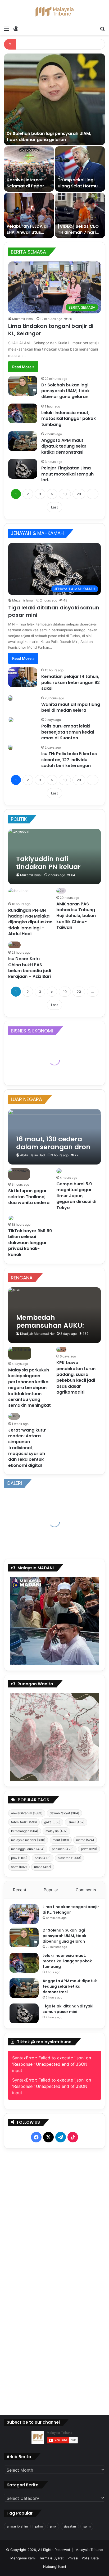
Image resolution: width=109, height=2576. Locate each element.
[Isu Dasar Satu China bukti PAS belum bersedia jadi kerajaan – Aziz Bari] (14, 945)
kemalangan (25, 1831)
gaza (52, 1822)
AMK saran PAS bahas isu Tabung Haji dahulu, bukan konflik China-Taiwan (76, 916)
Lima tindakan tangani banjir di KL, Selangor (71, 1910)
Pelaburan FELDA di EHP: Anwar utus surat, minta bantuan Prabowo (27, 235)
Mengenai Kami (23, 2558)
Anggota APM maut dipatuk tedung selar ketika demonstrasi (64, 446)
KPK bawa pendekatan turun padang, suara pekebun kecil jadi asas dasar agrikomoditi (76, 1377)
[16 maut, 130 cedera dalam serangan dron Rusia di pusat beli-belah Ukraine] (54, 1137)
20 (79, 494)
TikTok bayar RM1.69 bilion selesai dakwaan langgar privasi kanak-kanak (30, 1243)
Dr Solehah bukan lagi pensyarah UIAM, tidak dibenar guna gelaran (49, 136)
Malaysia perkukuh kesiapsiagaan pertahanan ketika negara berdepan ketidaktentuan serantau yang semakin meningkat (29, 1388)
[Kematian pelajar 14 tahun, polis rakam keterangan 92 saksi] (23, 677)
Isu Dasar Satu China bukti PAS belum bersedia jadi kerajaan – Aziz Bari (30, 968)
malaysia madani (28, 1840)
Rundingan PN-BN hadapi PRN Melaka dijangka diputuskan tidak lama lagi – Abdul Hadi (30, 922)
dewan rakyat (64, 1813)
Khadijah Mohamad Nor (37, 1334)
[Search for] (102, 28)
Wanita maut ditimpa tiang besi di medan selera (71, 707)
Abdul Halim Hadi (33, 1155)
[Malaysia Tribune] (54, 12)
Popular (51, 1890)
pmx (19, 1858)
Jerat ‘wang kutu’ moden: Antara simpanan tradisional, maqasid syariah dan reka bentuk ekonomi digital (27, 1448)
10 (65, 494)
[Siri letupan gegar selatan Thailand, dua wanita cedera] (19, 1174)
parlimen (63, 1849)
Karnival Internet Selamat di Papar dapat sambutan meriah (25, 189)
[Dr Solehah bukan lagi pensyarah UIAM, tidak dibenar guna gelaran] (54, 99)
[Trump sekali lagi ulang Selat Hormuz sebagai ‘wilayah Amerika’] (80, 169)
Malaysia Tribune (89, 2550)
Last (54, 507)
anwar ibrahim (27, 1813)
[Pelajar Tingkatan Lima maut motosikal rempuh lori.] (23, 469)
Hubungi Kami (54, 2567)
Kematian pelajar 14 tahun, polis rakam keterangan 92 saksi (71, 682)
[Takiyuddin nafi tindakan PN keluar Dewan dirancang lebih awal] (54, 857)
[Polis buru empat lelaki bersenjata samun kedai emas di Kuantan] (11, 720)
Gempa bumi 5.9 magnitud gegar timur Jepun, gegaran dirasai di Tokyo (76, 1196)
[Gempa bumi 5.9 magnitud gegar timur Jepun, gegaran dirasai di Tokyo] (59, 1171)
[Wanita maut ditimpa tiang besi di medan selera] (10, 698)
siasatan (70, 1858)
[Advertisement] (55, 2276)
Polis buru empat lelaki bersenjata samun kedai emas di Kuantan (68, 732)
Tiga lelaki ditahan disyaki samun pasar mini (68, 2009)
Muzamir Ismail (23, 319)
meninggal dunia (28, 1849)
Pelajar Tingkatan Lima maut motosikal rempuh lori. (67, 474)
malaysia (56, 1831)
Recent (20, 1890)
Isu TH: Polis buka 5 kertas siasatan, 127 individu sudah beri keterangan (69, 760)
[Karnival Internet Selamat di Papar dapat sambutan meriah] (29, 169)
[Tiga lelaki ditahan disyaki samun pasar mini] (24, 2013)
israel (76, 1822)
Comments (86, 1890)
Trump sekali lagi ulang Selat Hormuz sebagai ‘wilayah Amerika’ (79, 189)
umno (43, 1867)
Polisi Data (90, 2558)
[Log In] (16, 28)
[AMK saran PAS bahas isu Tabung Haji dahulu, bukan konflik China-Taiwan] (61, 891)
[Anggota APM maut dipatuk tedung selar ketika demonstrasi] (23, 441)
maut (61, 1840)
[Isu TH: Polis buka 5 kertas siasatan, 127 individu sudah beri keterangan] (10, 747)
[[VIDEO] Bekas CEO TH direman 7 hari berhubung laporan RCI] (80, 215)
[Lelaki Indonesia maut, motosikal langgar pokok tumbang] (23, 413)
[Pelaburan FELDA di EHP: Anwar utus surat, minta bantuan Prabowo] (29, 215)
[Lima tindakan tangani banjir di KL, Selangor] (24, 1914)
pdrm (89, 1849)
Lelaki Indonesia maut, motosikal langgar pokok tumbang (69, 419)
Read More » (23, 367)
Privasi (73, 2558)
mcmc (85, 1840)
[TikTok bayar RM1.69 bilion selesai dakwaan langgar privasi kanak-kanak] (11, 1218)
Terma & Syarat (51, 2558)
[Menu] (7, 28)
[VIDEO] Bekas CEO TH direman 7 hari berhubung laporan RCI (79, 235)
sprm (19, 1867)
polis (43, 1858)
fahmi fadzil (24, 1822)
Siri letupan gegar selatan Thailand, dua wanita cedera (29, 1197)
